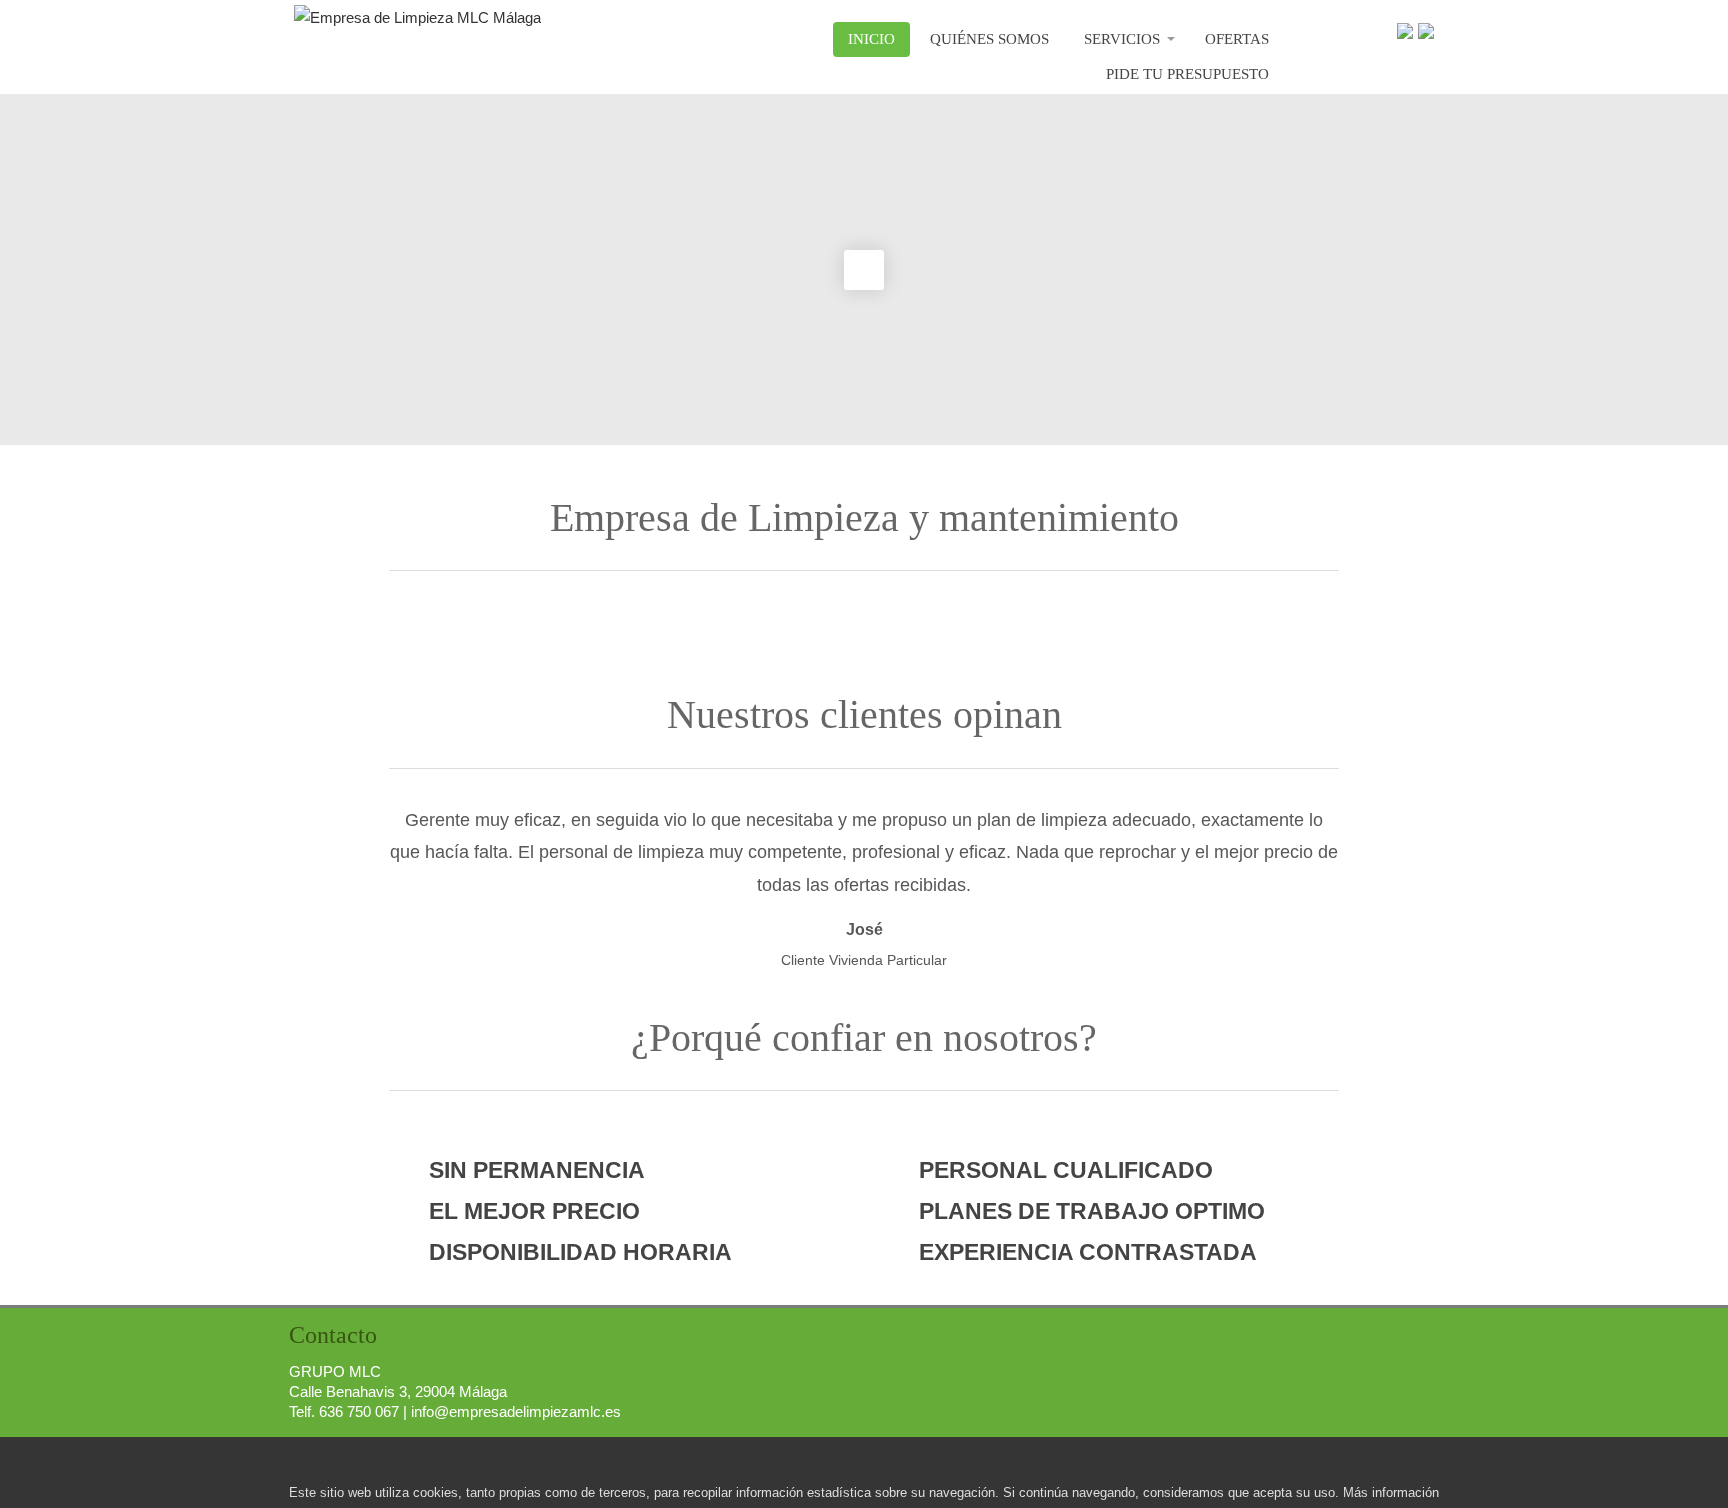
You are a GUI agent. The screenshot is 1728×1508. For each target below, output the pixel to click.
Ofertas (1237, 39)
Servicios (1122, 39)
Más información (1391, 1492)
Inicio (871, 39)
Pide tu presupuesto (1187, 74)
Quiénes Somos (989, 39)
